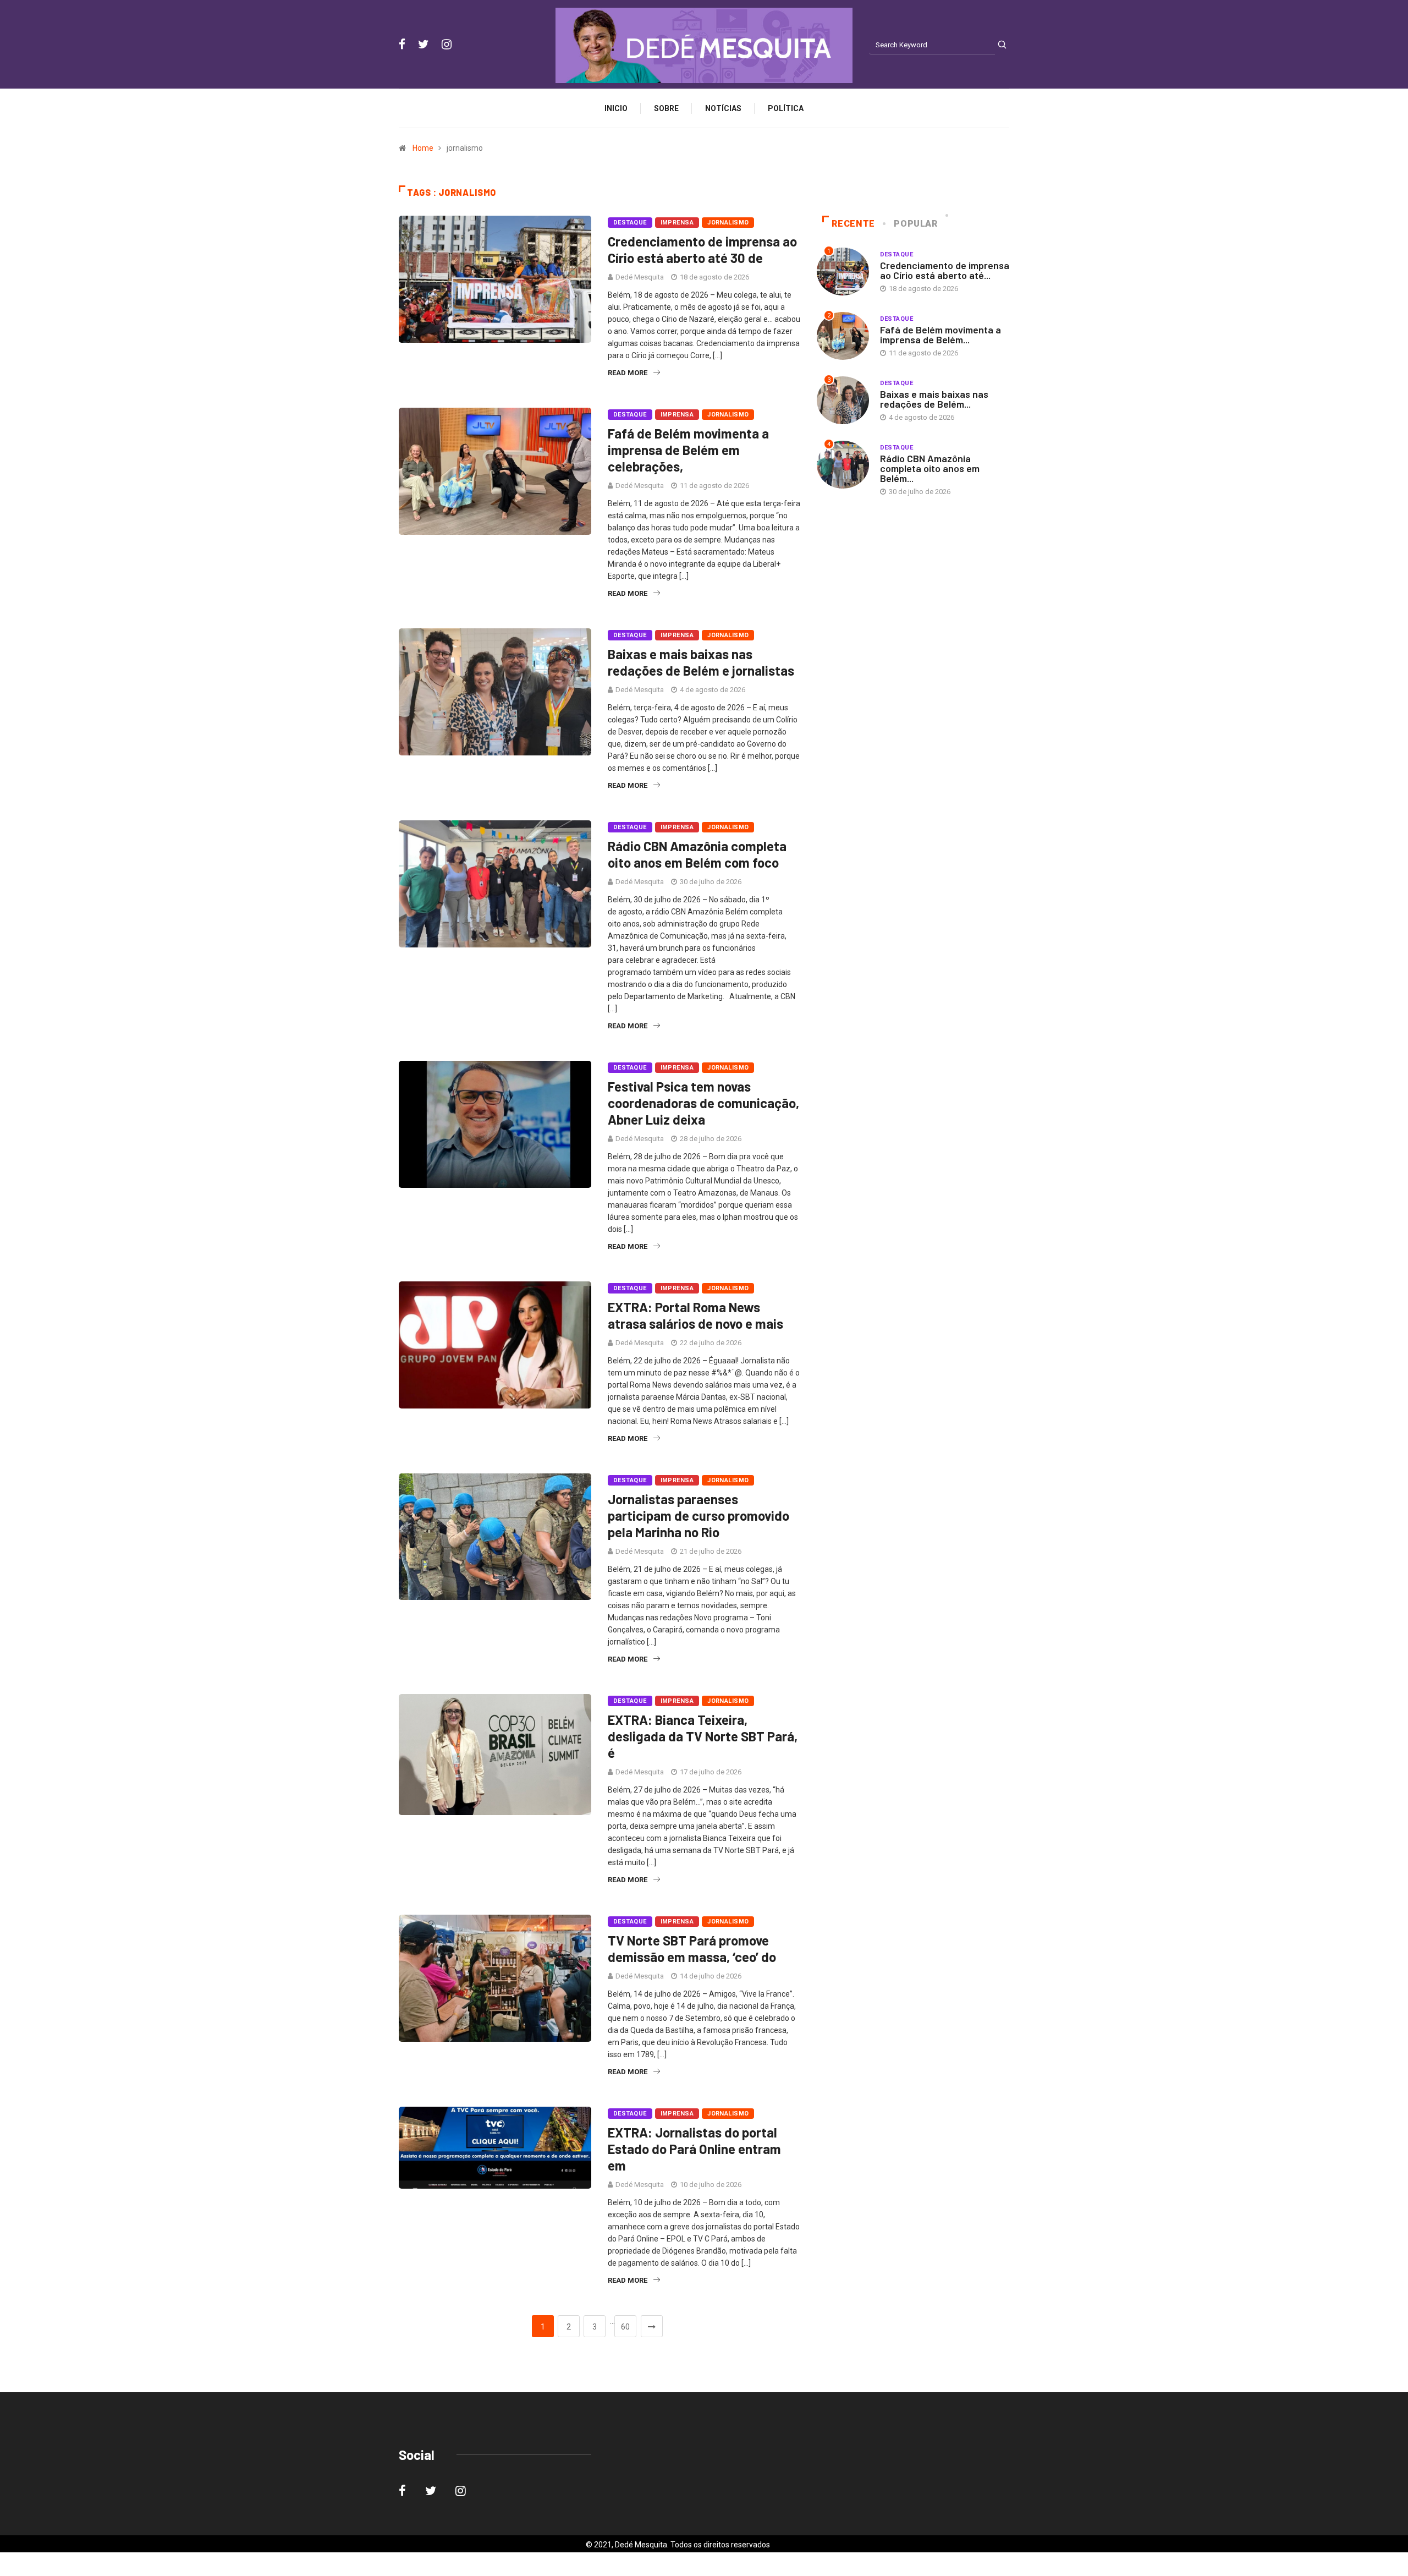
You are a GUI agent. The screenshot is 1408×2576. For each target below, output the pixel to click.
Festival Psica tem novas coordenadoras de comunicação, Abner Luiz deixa (703, 1103)
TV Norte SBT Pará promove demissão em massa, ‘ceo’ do (692, 1949)
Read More (628, 373)
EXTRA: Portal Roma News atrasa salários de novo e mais (695, 1315)
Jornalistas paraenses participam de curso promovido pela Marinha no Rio (698, 1516)
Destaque (630, 223)
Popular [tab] (915, 224)
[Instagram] (447, 45)
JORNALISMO (728, 223)
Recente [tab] (853, 224)
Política (786, 108)
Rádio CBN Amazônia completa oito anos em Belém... (930, 468)
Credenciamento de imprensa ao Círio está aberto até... (945, 270)
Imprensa (677, 223)
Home (423, 148)
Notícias (723, 108)
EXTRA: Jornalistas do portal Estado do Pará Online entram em (694, 2149)
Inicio (616, 108)
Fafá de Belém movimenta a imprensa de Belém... (941, 335)
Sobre (666, 108)
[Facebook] (402, 45)
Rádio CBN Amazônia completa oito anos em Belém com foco (697, 854)
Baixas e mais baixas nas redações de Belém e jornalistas (701, 662)
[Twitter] (424, 45)
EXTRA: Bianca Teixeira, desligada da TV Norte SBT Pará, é (703, 1736)
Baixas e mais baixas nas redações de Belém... (934, 399)
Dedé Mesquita (640, 277)
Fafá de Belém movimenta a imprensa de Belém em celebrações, (688, 450)
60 (625, 2327)
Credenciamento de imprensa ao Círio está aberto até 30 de (702, 250)
